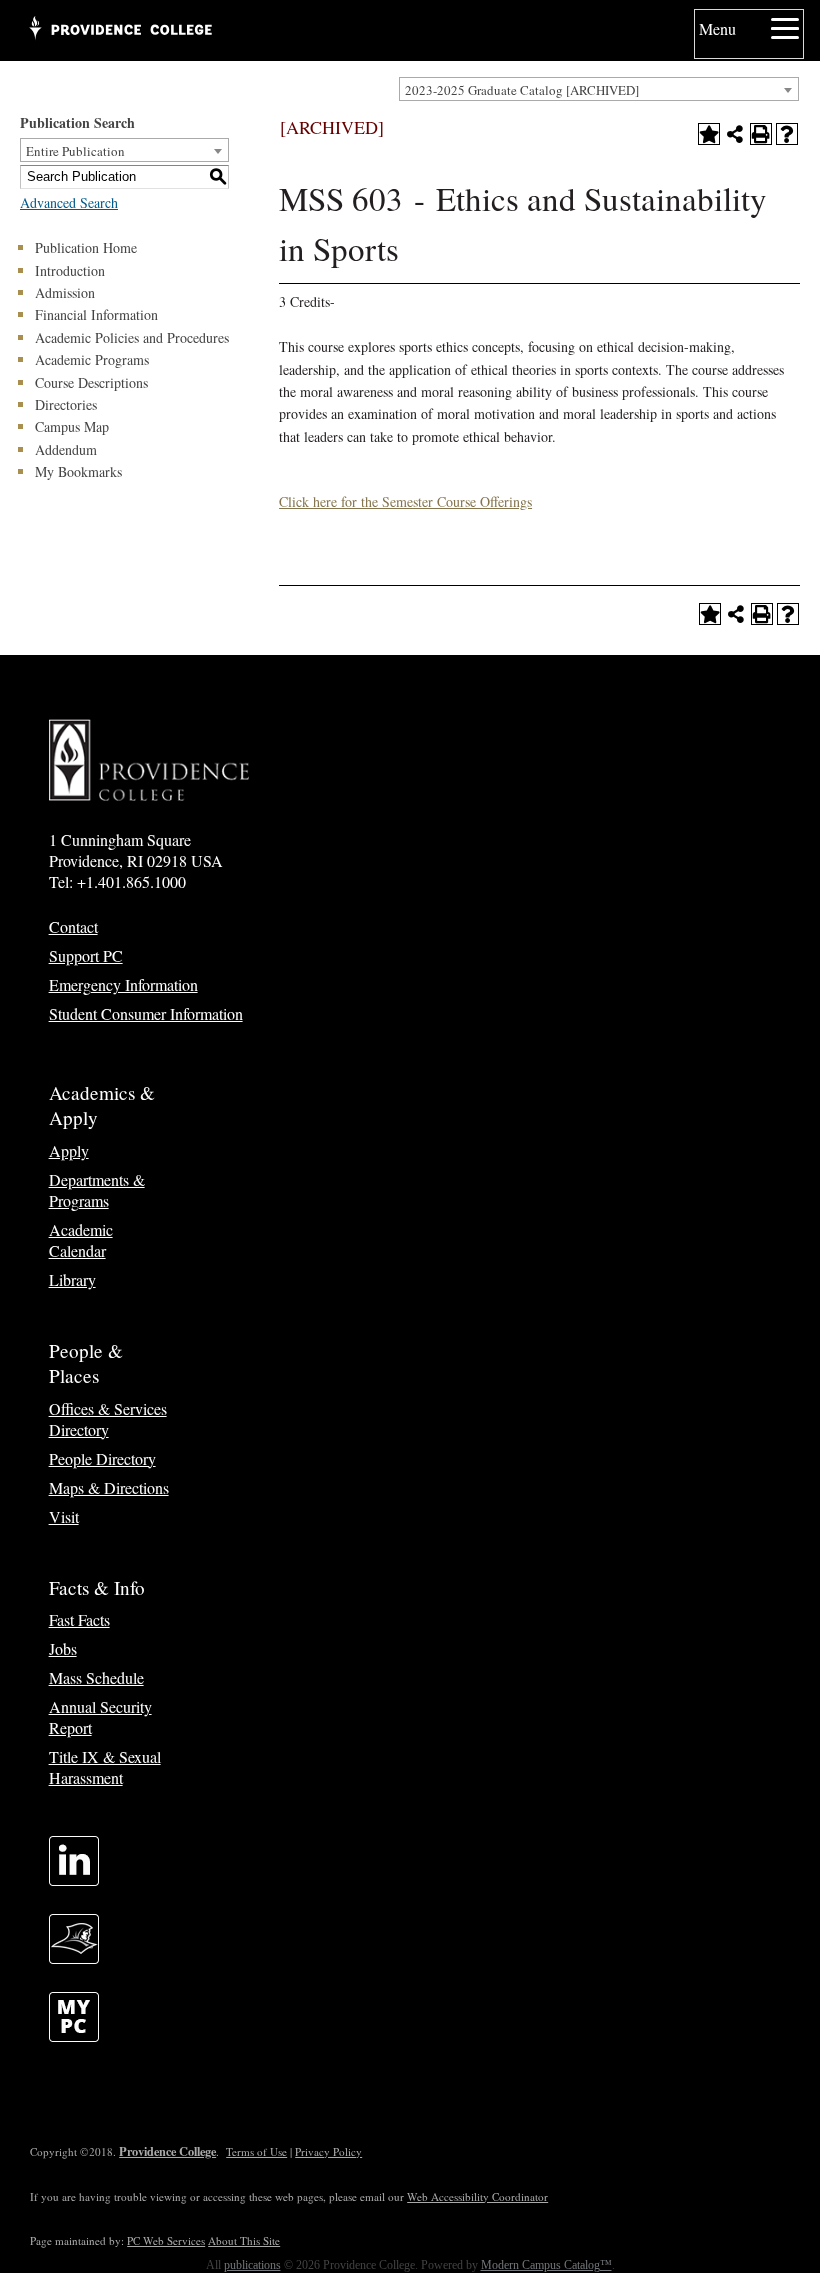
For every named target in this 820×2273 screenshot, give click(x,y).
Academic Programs (92, 359)
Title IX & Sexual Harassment (105, 1767)
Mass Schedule (96, 1677)
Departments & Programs (97, 1190)
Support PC (86, 955)
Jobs (63, 1648)
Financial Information (96, 314)
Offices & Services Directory (108, 1419)
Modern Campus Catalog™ (546, 2265)
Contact (73, 926)
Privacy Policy (328, 2151)
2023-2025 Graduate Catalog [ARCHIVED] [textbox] (522, 90)
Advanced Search (69, 202)
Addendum (66, 449)
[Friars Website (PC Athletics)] (74, 1957)
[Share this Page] (735, 134)
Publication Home (86, 247)
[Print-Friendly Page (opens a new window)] (761, 134)
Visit (64, 1516)
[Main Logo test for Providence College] (119, 30)
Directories (66, 404)
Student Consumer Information (146, 1013)
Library (72, 1279)
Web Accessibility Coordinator (477, 2196)
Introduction (70, 270)
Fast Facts (79, 1619)
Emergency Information (123, 984)
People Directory (102, 1458)
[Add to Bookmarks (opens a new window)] (709, 134)
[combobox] (599, 89)
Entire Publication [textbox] (75, 151)
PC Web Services (166, 2240)
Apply (69, 1150)
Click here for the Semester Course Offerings (405, 501)
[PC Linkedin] (74, 1879)
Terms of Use (256, 2151)
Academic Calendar (81, 1240)
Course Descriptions (91, 382)
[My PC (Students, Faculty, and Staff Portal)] (74, 2035)
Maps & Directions (109, 1487)
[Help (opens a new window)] (787, 134)
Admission (65, 292)
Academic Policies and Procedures (132, 337)
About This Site (244, 2240)
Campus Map (72, 426)
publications (252, 2265)
